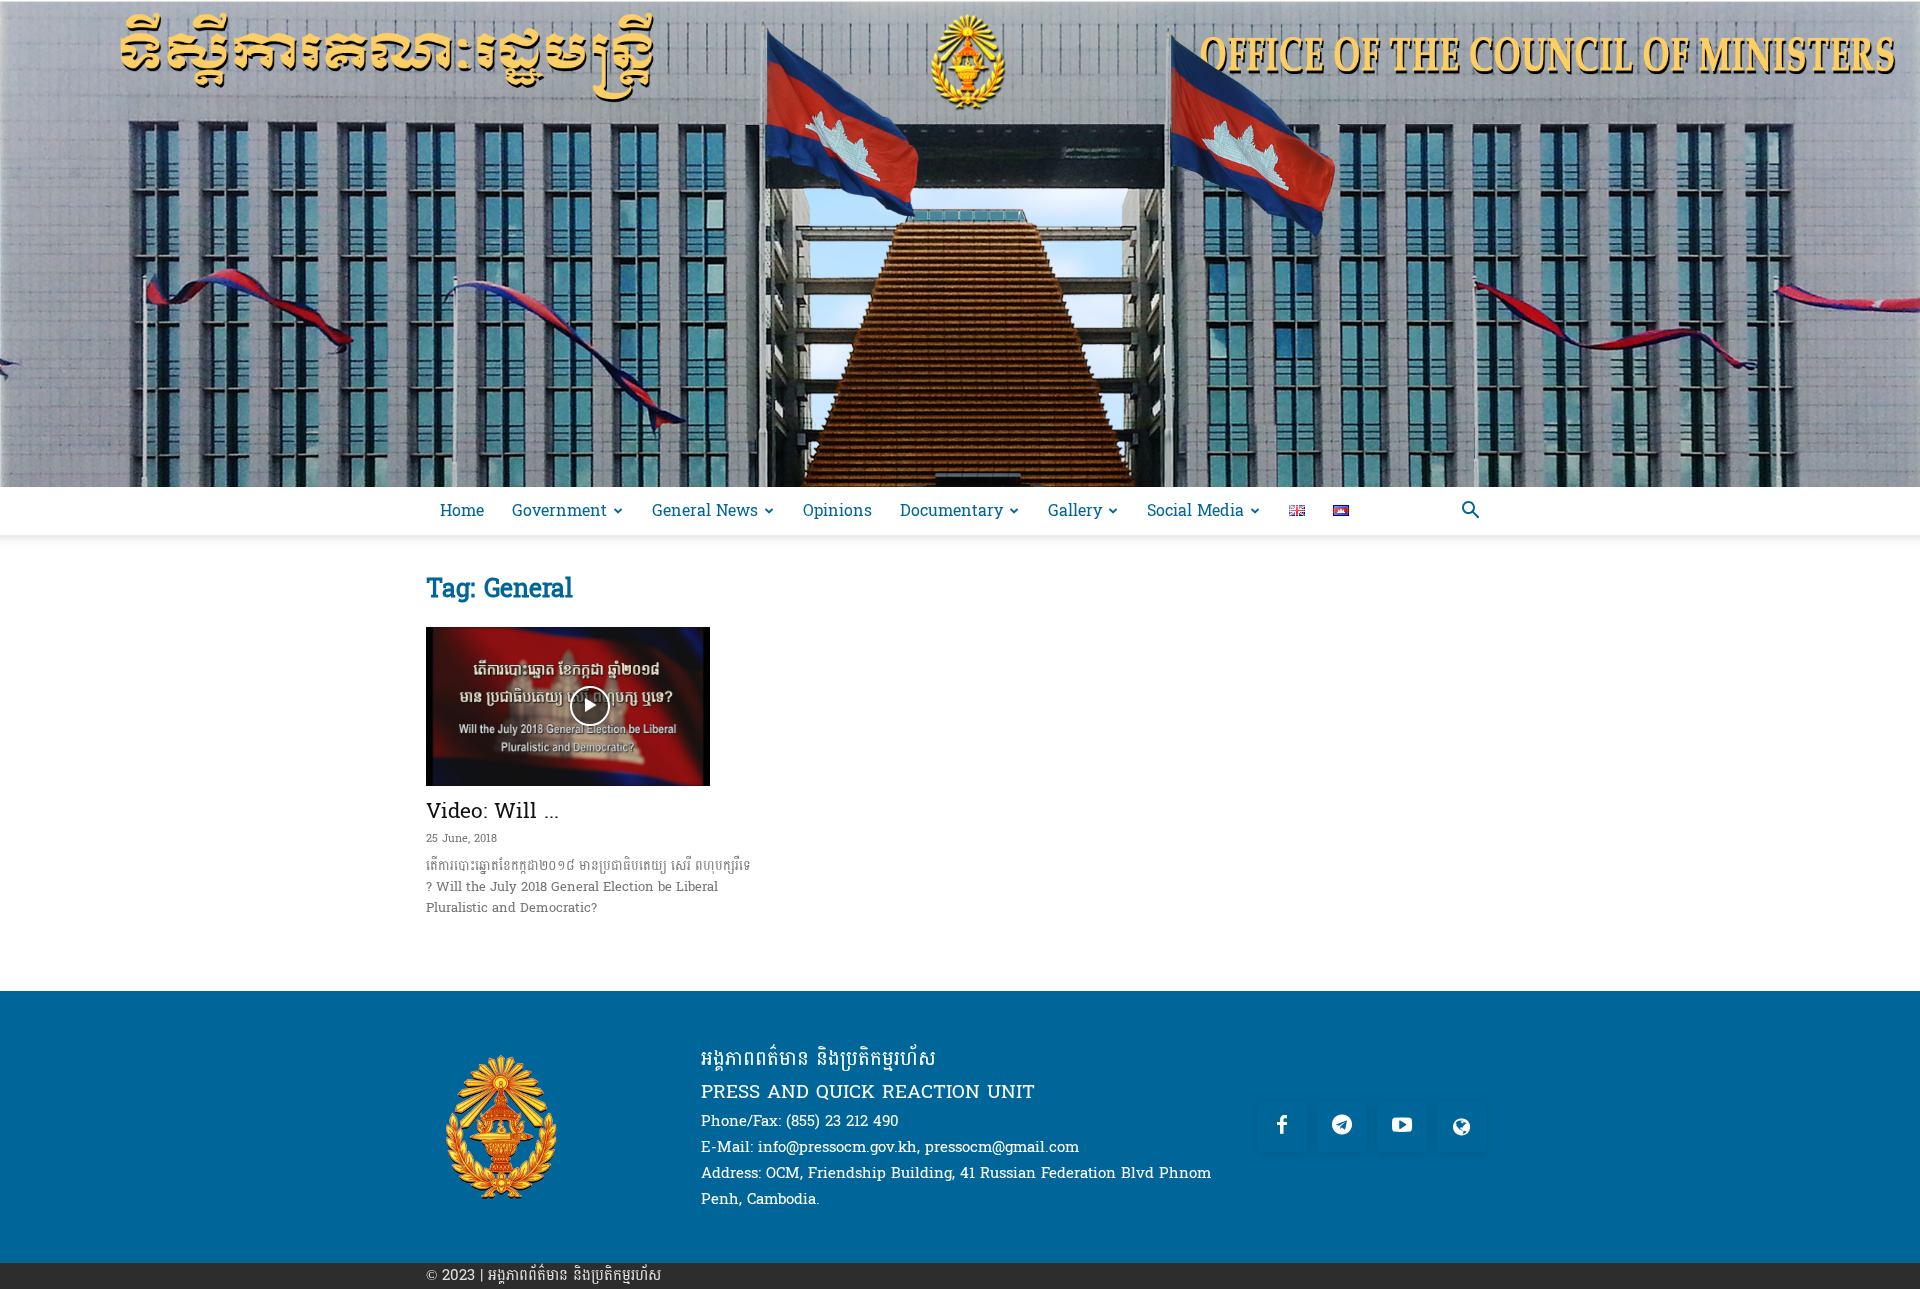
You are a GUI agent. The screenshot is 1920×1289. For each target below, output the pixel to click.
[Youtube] (1402, 1127)
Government (559, 510)
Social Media (1195, 510)
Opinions (837, 510)
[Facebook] (1282, 1127)
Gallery (1075, 510)
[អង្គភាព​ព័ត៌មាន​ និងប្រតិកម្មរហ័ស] (960, 243)
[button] (1470, 512)
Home (462, 510)
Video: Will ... (492, 811)
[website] (1462, 1127)
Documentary (951, 510)
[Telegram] (1342, 1127)
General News (705, 510)
